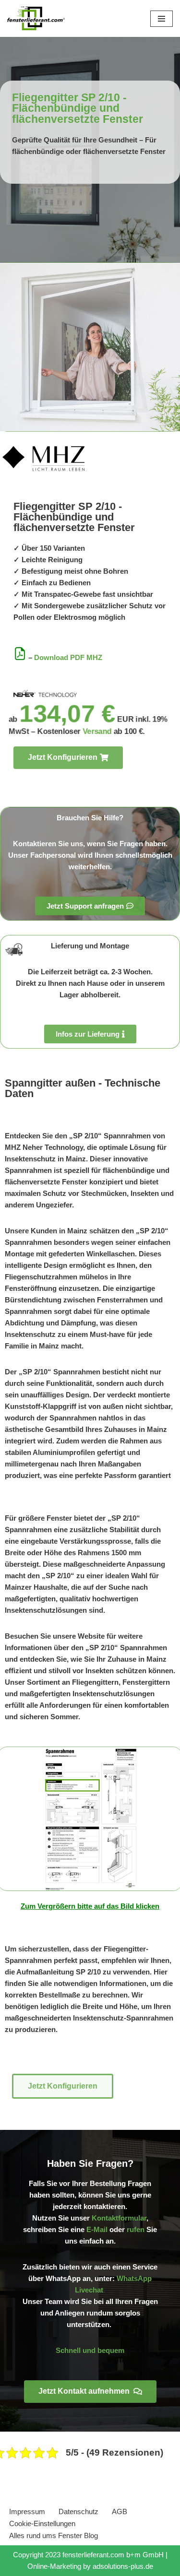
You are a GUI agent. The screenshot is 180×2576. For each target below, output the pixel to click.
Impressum (27, 2511)
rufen (136, 2229)
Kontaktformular (119, 2218)
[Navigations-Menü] (162, 19)
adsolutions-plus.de (123, 2566)
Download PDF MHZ (68, 657)
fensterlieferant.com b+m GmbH (113, 2555)
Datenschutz (78, 2511)
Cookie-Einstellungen (42, 2523)
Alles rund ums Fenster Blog (54, 2535)
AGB (120, 2511)
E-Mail (97, 2229)
